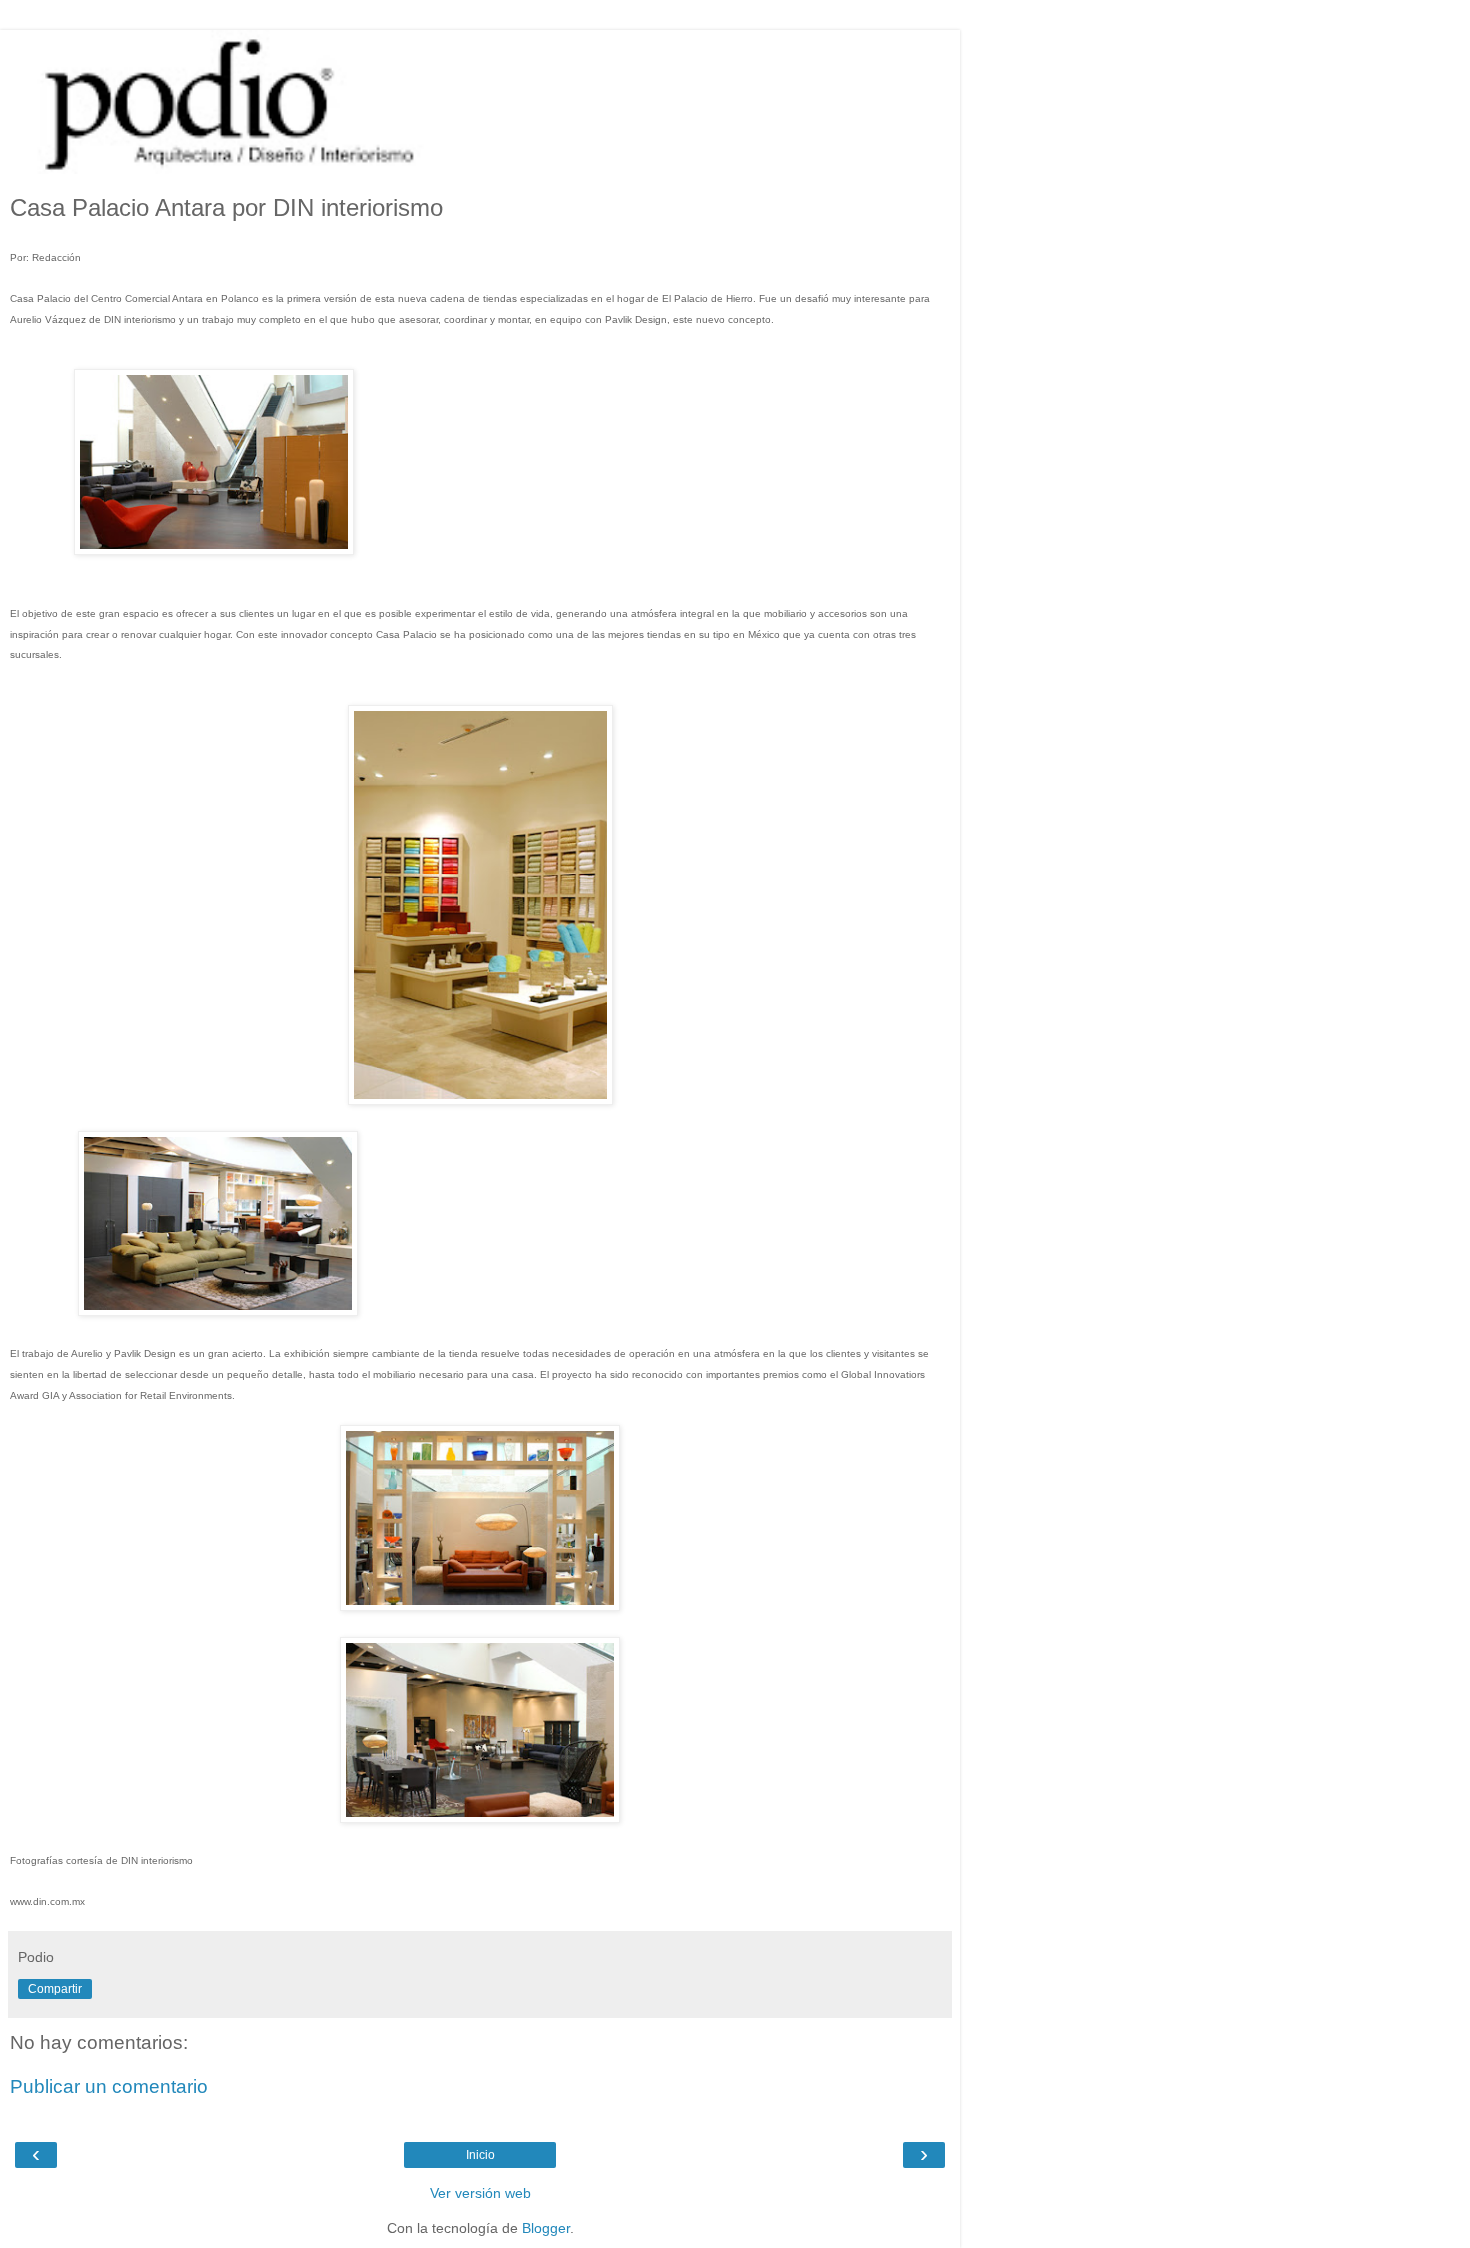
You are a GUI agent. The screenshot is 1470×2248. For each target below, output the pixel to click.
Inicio (480, 2155)
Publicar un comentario (109, 2086)
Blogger (546, 2228)
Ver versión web (480, 2193)
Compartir (55, 1989)
